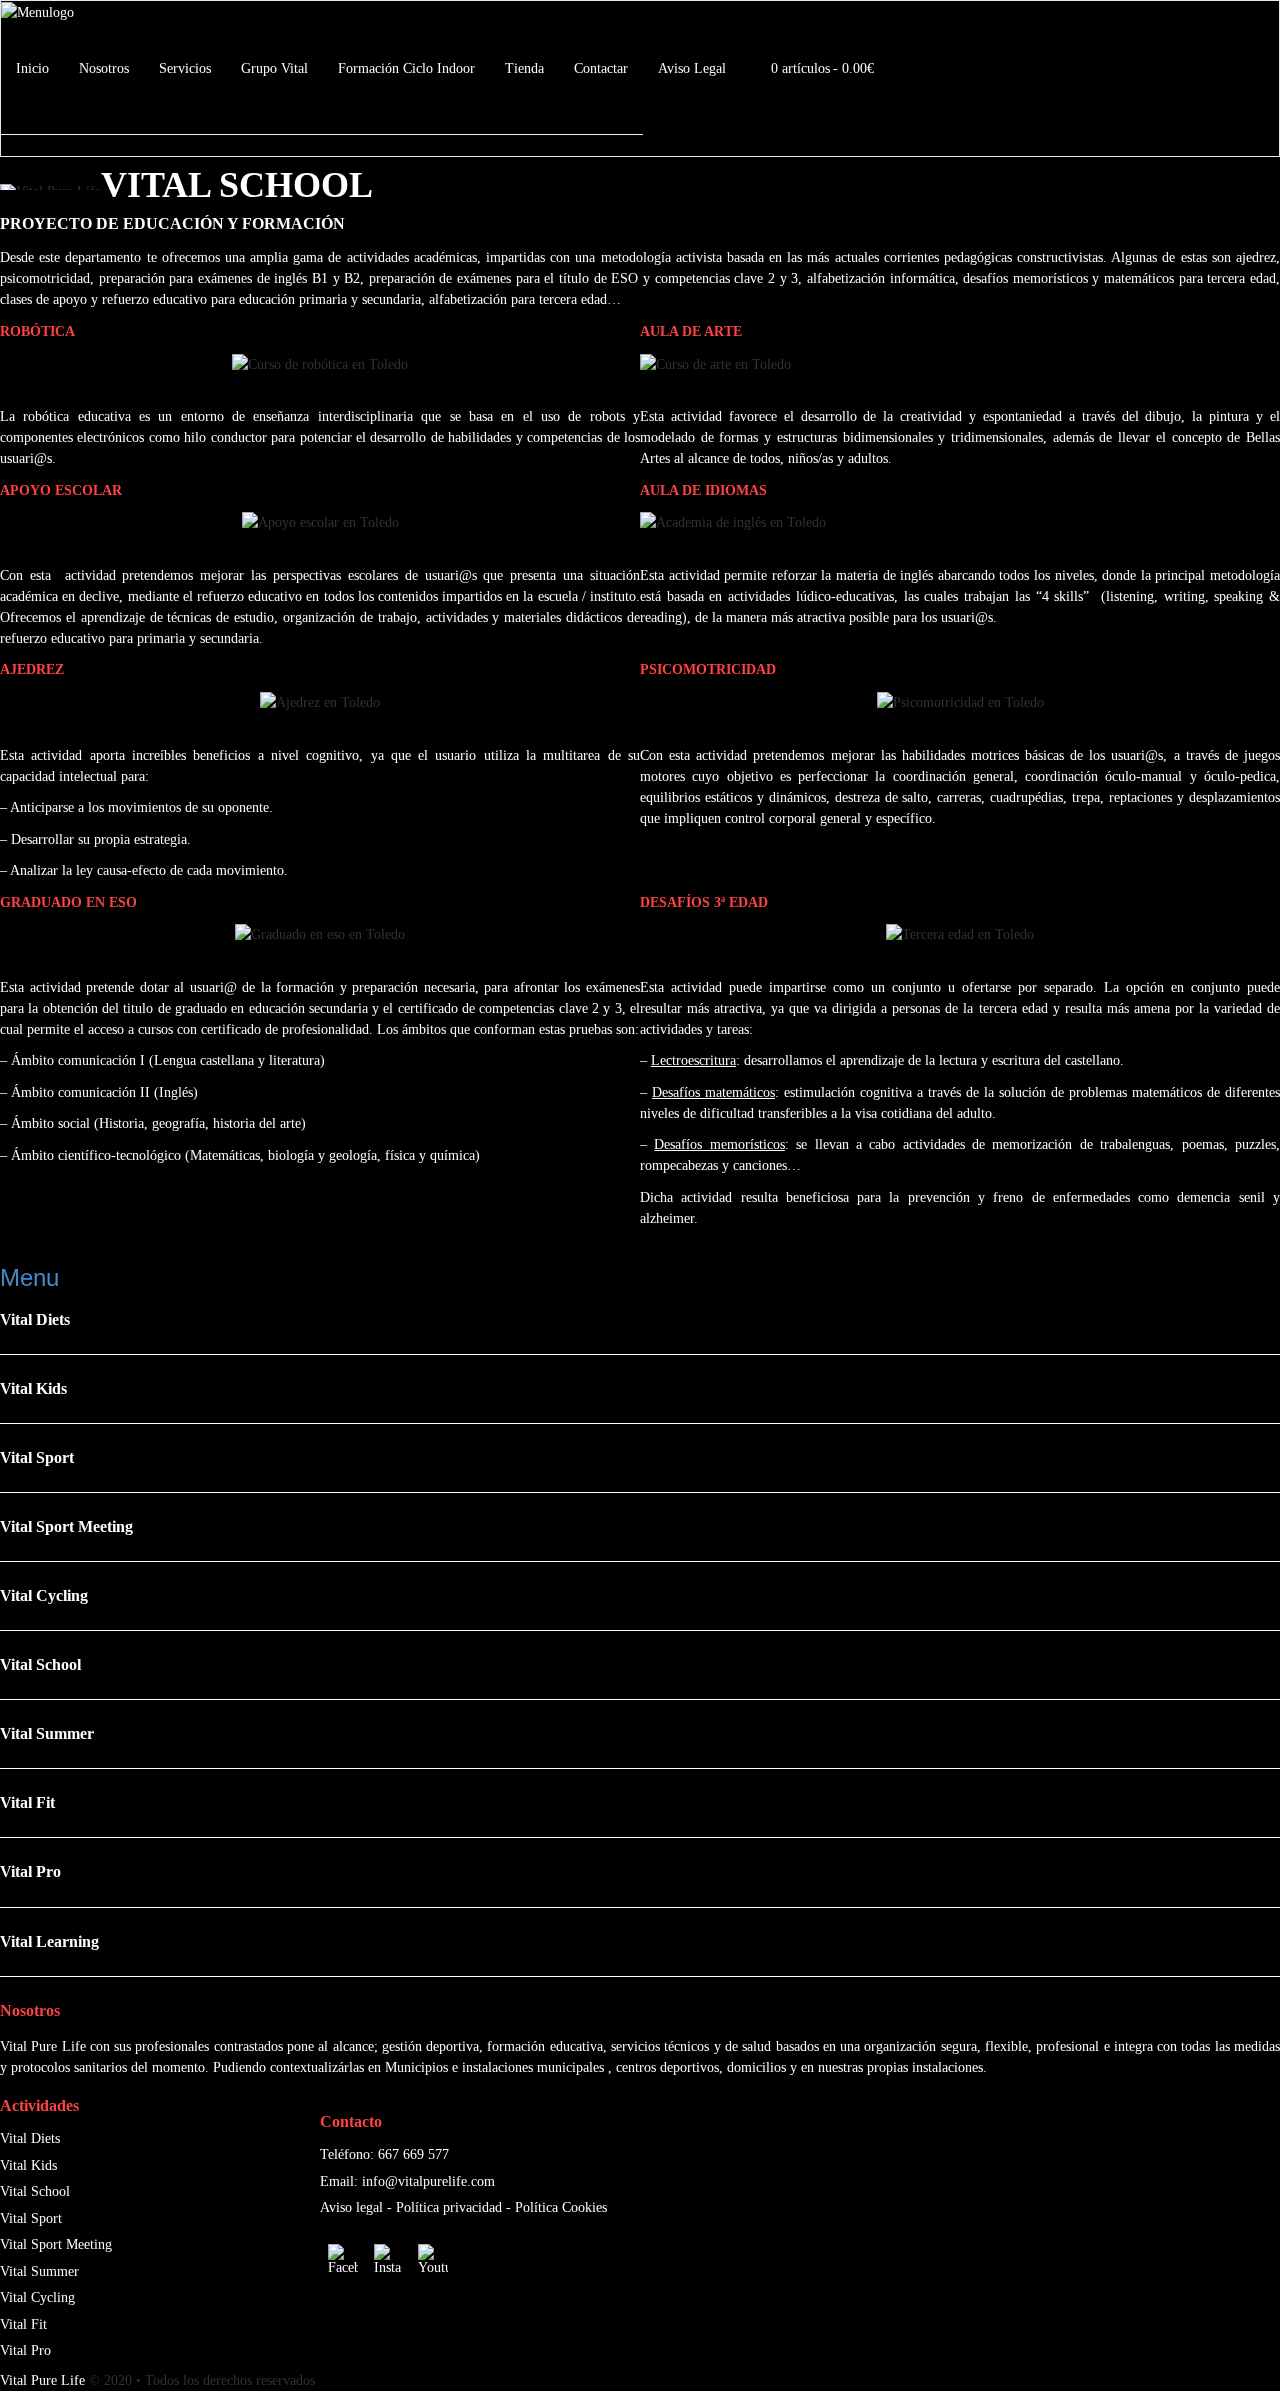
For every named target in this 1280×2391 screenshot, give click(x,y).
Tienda (524, 68)
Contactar (601, 68)
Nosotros (104, 68)
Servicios (185, 68)
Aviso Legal (692, 68)
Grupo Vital (274, 68)
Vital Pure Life (42, 2380)
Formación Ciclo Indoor (406, 68)
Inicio (32, 68)
